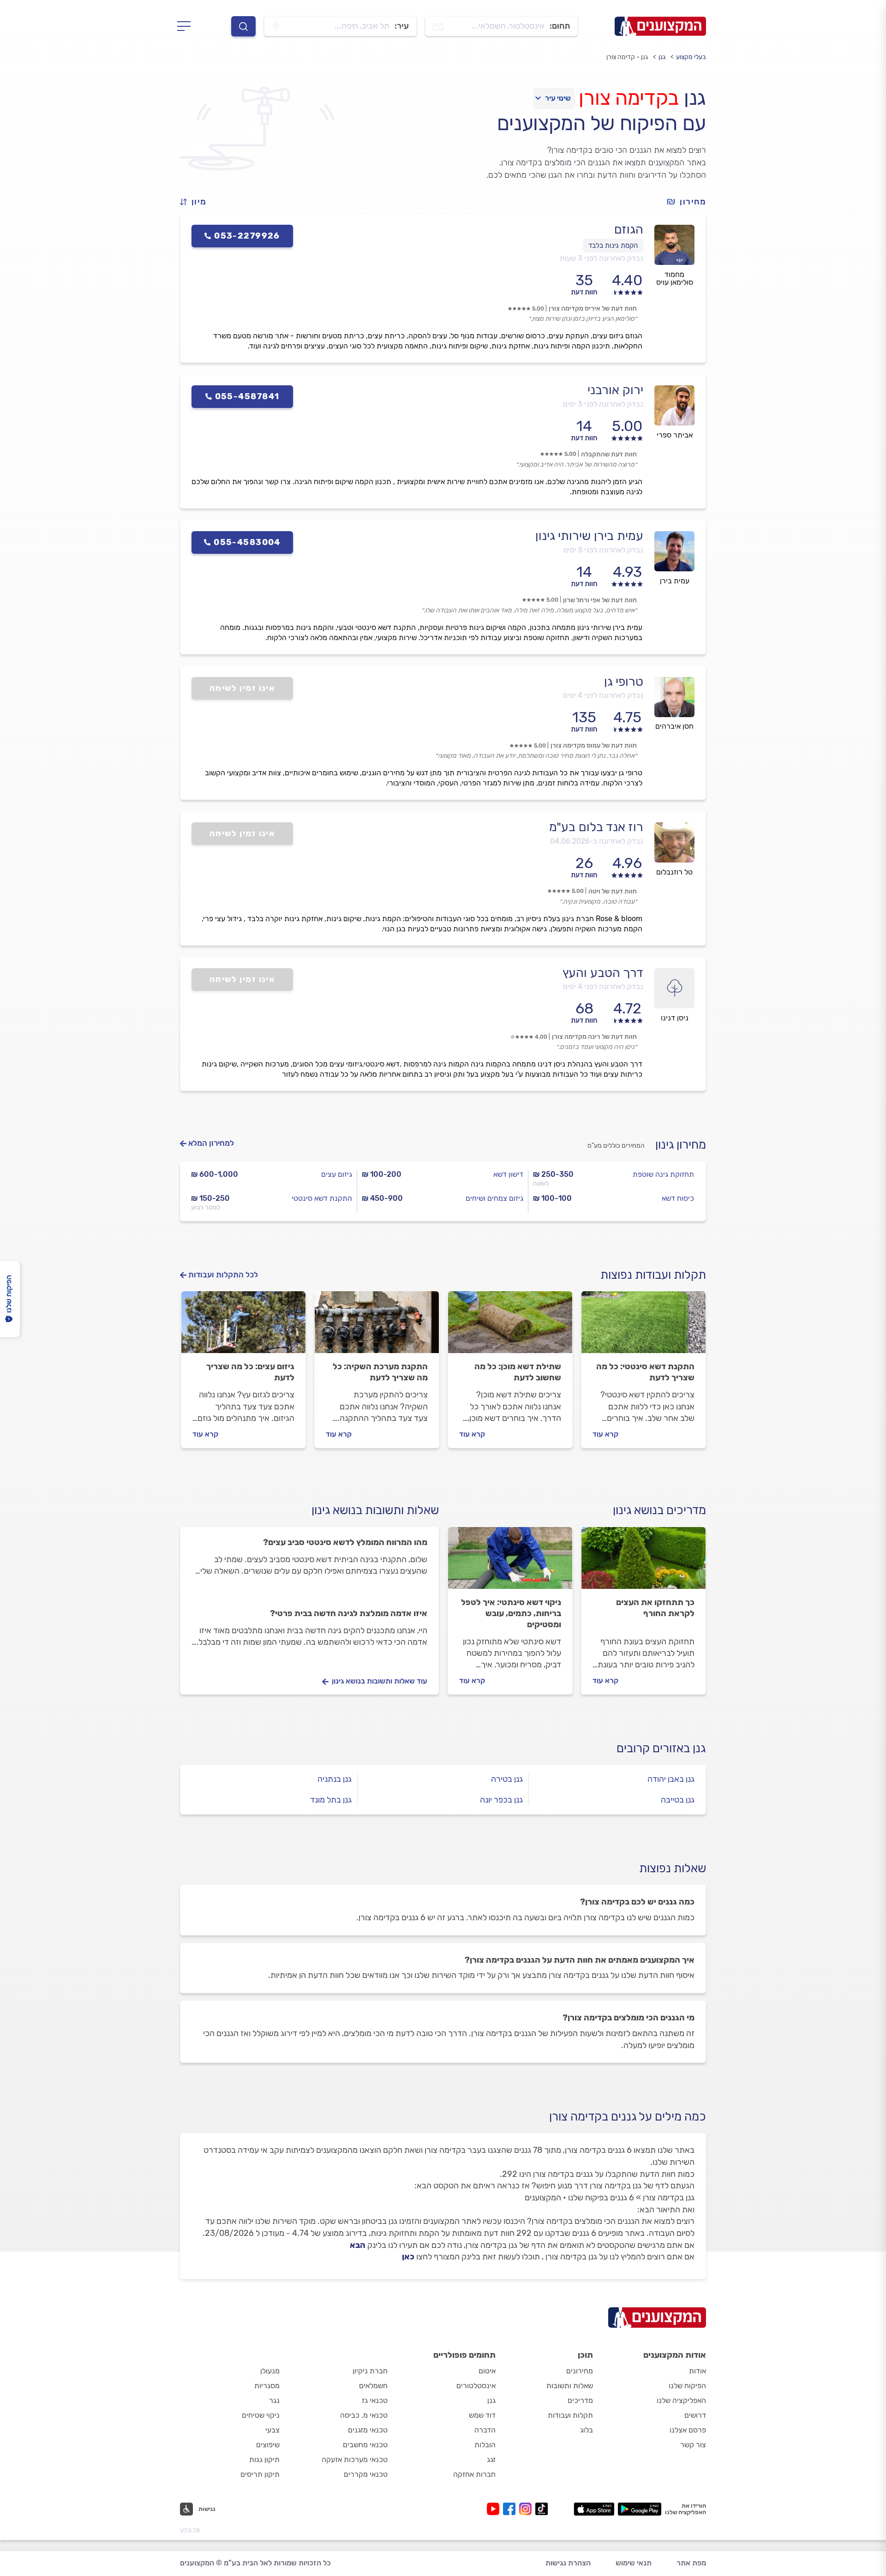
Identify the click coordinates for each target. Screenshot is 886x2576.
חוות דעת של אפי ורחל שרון (600, 600)
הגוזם (629, 229)
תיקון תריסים (260, 2474)
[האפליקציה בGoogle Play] (640, 2509)
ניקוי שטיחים (261, 2415)
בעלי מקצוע (691, 57)
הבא (358, 2245)
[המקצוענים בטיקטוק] (542, 2509)
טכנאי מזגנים (368, 2430)
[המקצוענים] (660, 26)
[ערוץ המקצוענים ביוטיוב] (495, 2509)
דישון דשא (508, 1174)
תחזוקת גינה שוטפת (663, 1174)
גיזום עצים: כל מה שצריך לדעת (250, 1372)
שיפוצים (268, 2445)
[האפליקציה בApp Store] (594, 2509)
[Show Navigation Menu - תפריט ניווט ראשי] (187, 26)
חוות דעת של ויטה (613, 891)
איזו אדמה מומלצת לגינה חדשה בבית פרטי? (349, 1613)
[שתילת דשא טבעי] (510, 1326)
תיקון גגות (264, 2459)
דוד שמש (482, 2415)
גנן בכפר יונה (501, 1800)
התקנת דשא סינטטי (322, 1198)
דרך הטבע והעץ (603, 973)
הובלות (485, 2445)
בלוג (587, 2430)
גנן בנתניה (335, 1779)
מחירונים (580, 2371)
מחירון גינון (681, 1145)
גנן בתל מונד (331, 1800)
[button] (197, 202)
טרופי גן (624, 682)
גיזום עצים (337, 1174)
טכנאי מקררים (366, 2474)
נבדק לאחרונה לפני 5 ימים (603, 550)
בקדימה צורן (629, 98)
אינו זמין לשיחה (242, 688)
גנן (662, 57)
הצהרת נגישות (568, 2563)
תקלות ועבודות (570, 2415)
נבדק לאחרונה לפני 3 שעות (602, 258)
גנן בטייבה (678, 1800)
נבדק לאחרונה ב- (597, 841)
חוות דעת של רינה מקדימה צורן (594, 1037)
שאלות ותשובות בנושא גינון (375, 1510)
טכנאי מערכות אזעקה (355, 2459)
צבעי (272, 2430)
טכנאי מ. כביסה (364, 2415)
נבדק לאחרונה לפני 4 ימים (603, 695)
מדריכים (580, 2400)
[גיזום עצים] (243, 1326)
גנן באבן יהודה (671, 1779)
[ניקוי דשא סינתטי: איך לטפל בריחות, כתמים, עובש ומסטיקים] (510, 1562)
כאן (408, 2257)
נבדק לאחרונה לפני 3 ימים (603, 404)
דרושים (695, 2415)
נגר (274, 2400)
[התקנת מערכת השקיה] (377, 1326)
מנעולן (270, 2371)
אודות (697, 2371)
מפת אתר (691, 2563)
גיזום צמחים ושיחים (494, 1198)
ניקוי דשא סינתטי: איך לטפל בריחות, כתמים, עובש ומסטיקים (511, 1613)
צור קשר (693, 2445)
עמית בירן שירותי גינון (589, 536)
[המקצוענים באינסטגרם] (527, 2509)
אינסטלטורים (476, 2386)
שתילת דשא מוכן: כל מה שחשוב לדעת (518, 1372)
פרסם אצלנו (688, 2430)
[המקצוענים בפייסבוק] (511, 2509)
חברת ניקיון (370, 2371)
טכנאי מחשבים (365, 2445)
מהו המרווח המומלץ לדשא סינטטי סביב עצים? (345, 1542)
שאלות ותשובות (570, 2386)
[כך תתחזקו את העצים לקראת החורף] (644, 1562)
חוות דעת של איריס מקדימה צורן (593, 309)
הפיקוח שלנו (687, 2386)
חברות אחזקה (474, 2474)
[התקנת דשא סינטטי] (644, 1326)
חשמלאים (373, 2386)
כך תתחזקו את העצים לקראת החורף (655, 1608)
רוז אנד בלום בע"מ (596, 827)
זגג (491, 2459)
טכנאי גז (375, 2400)
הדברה (485, 2430)
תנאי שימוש (634, 2563)
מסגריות (267, 2386)
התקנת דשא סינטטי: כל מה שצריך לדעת (645, 1372)
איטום (487, 2371)
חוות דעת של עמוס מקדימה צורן (594, 746)
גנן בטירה (507, 1779)
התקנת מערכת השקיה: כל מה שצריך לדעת (380, 1372)
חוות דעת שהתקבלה (609, 454)
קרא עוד (605, 1434)
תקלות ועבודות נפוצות (653, 1275)
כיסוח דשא (678, 1198)
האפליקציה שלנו (681, 2400)
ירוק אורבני (615, 390)
